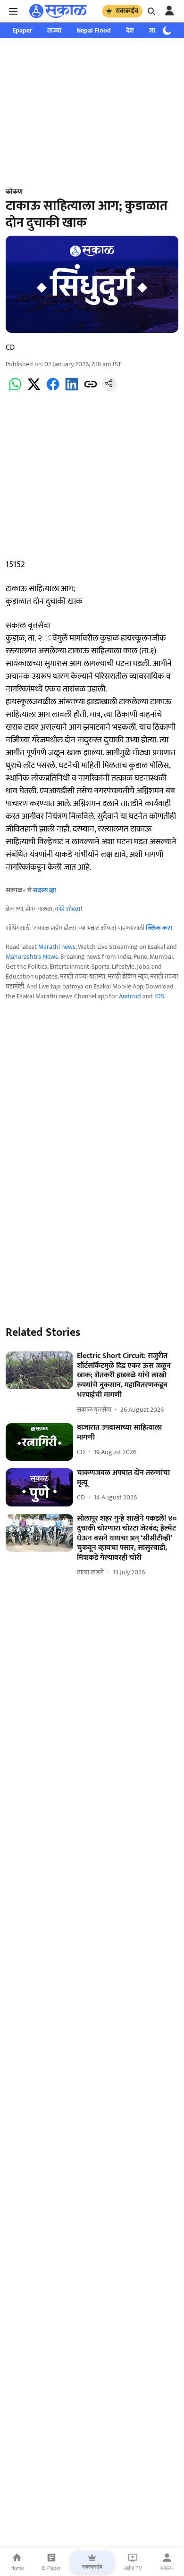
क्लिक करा (159, 928)
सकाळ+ (167, 2568)
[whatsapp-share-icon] (15, 390)
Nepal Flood (94, 30)
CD (10, 348)
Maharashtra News (32, 957)
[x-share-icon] (34, 390)
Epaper (22, 30)
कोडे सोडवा (68, 909)
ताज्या (54, 30)
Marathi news (57, 947)
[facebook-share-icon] (53, 390)
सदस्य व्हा (45, 890)
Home (17, 2568)
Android (130, 996)
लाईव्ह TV (133, 2568)
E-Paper (51, 2568)
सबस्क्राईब (127, 11)
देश (130, 30)
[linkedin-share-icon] (72, 390)
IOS (159, 996)
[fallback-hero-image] (39, 1370)
